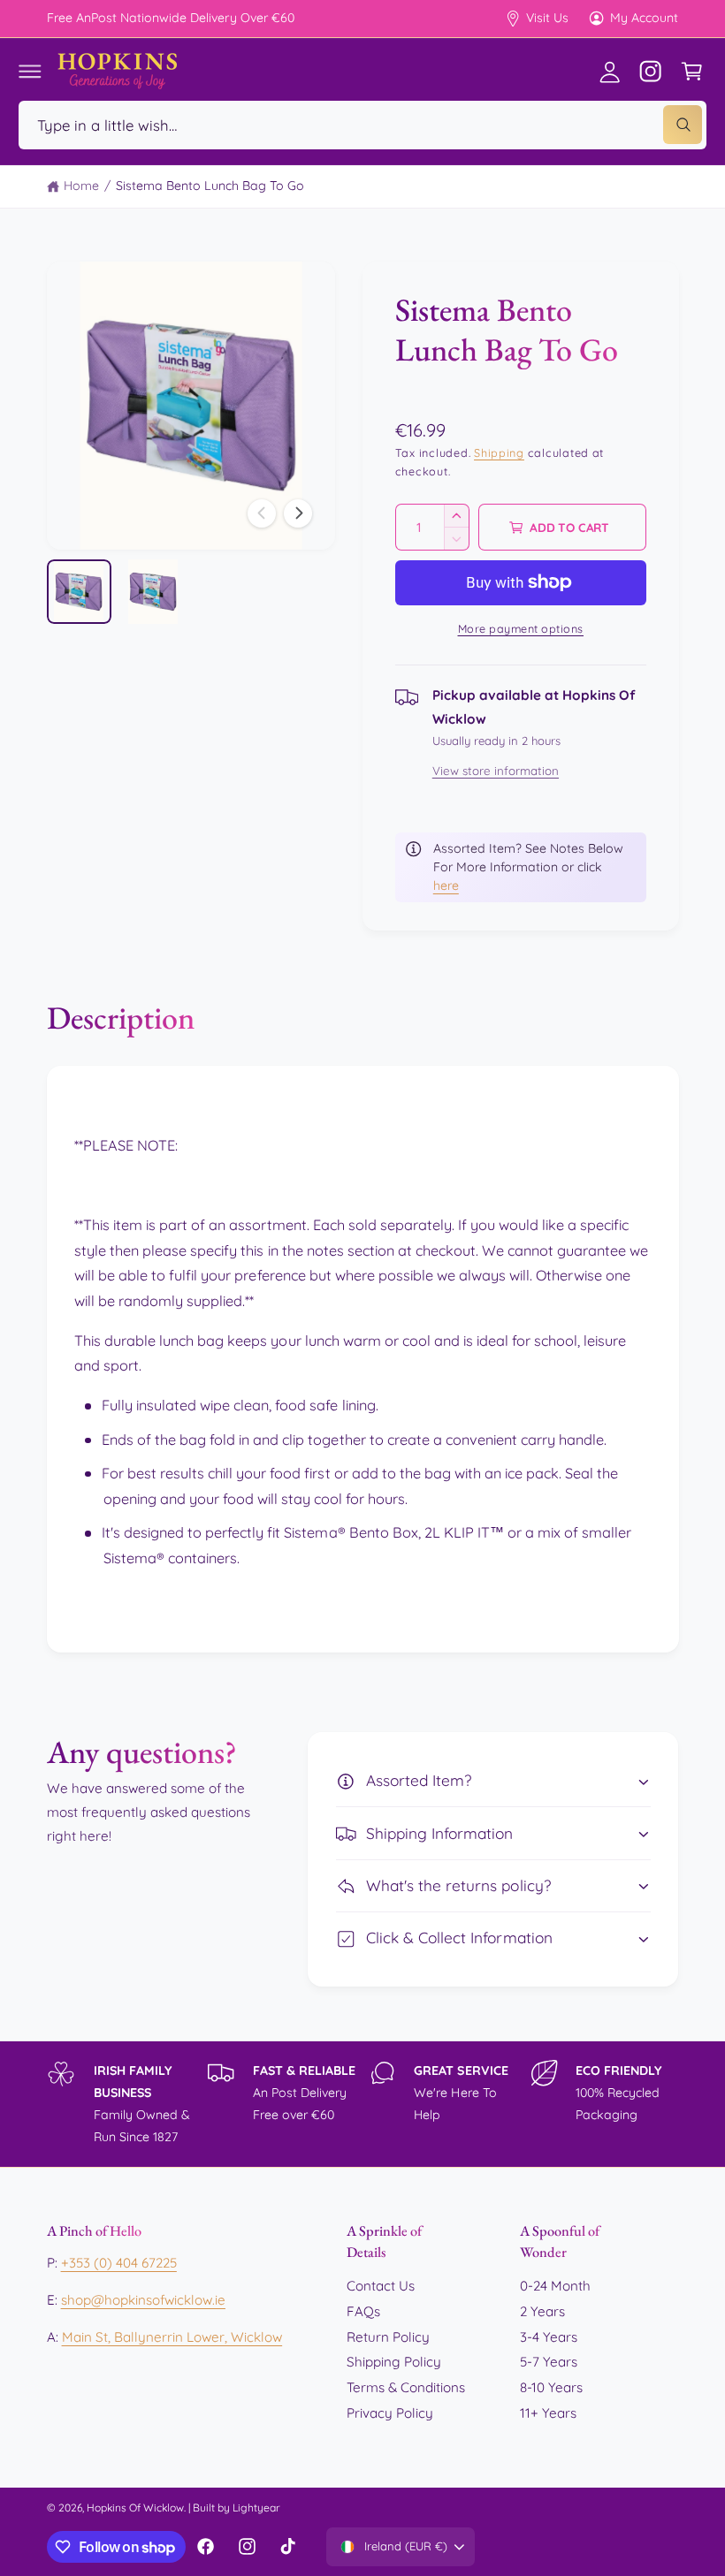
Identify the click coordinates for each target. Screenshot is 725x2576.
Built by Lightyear (237, 2508)
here (446, 885)
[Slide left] (262, 513)
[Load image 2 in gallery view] (153, 592)
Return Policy (388, 2337)
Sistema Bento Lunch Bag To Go (210, 186)
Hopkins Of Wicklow (135, 2508)
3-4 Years (549, 2337)
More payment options (521, 628)
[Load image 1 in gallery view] (79, 592)
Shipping (499, 452)
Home (81, 186)
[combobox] (362, 125)
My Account (644, 18)
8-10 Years (551, 2387)
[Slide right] (298, 513)
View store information (496, 771)
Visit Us (547, 18)
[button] (30, 71)
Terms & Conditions (406, 2387)
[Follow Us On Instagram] (651, 71)
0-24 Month (555, 2286)
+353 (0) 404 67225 (119, 2263)
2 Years (542, 2311)
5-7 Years (549, 2362)
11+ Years (548, 2413)
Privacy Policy (390, 2413)
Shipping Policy (394, 2362)
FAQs (363, 2311)
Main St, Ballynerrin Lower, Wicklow (172, 2337)
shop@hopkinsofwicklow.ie (143, 2300)
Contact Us (381, 2286)
